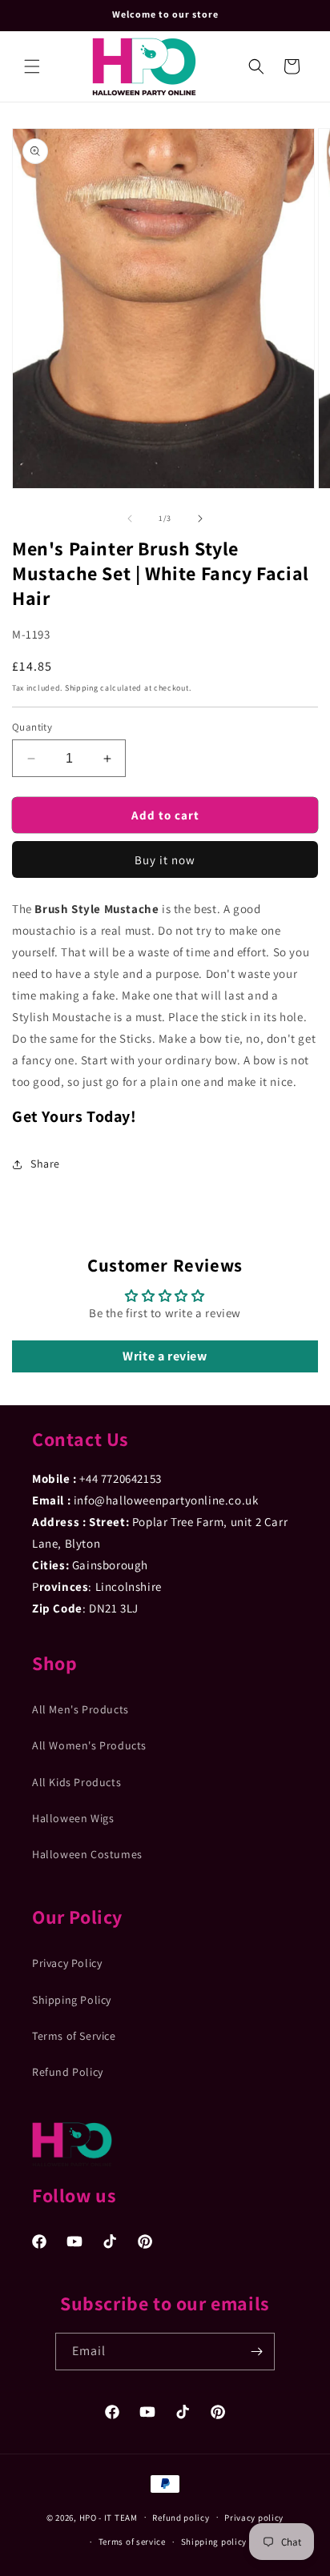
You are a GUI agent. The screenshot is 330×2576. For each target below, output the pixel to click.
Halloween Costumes (87, 1854)
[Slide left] (130, 519)
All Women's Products (89, 1745)
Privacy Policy (67, 1963)
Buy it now (165, 860)
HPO (88, 2517)
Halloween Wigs (73, 1818)
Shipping (82, 688)
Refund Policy (68, 2072)
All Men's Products (80, 1709)
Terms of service (132, 2542)
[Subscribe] (256, 2352)
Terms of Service (74, 2036)
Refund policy (181, 2518)
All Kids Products (76, 1782)
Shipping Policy (72, 2000)
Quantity (32, 727)
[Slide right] (200, 519)
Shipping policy (214, 2542)
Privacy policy (254, 2518)
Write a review (165, 1356)
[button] (32, 66)
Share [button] (45, 1164)
